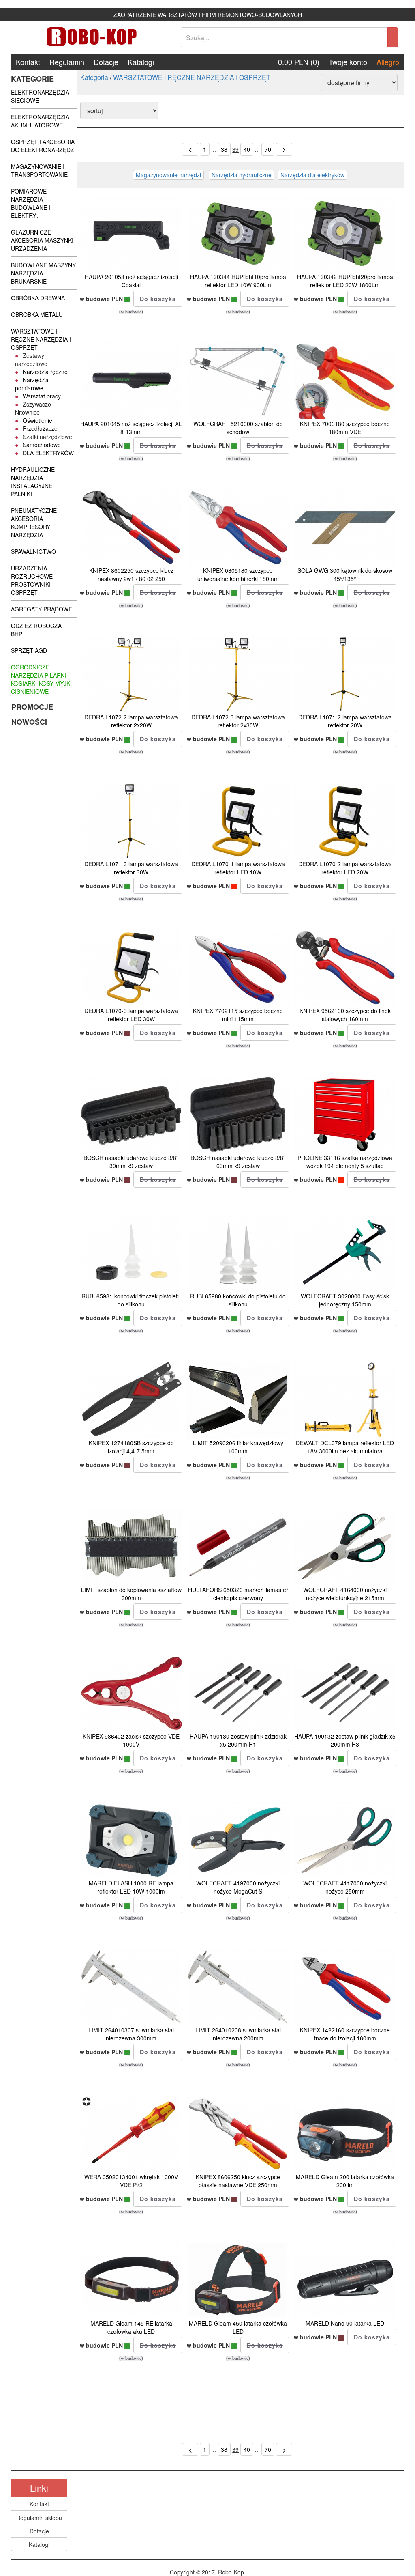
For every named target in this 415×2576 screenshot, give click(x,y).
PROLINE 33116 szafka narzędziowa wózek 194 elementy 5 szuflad (345, 1162)
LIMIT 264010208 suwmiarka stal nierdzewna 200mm (238, 2034)
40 (247, 149)
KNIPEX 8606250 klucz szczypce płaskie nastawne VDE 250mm (238, 2181)
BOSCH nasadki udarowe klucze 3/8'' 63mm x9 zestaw (238, 1162)
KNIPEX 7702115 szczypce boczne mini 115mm (238, 1015)
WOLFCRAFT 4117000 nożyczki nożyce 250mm (345, 1887)
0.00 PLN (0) (299, 62)
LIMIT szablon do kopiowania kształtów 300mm (131, 1594)
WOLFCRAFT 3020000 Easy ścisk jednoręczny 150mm (345, 1300)
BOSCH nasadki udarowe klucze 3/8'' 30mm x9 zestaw (131, 1162)
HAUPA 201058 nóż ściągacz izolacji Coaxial (131, 281)
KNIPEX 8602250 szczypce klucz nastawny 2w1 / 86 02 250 (131, 575)
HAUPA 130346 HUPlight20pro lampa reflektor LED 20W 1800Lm (345, 281)
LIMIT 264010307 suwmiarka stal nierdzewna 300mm (131, 2034)
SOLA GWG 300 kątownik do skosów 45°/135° (345, 575)
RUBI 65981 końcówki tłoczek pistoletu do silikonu (131, 1300)
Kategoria (94, 77)
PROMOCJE (32, 707)
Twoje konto (348, 62)
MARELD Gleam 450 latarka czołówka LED (238, 2327)
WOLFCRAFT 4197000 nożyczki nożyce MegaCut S (238, 1887)
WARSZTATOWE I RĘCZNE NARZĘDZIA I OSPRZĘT (192, 77)
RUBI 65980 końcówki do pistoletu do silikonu (238, 1300)
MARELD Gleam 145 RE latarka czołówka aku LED (131, 2327)
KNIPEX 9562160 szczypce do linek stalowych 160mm (345, 1015)
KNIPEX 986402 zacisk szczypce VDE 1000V (131, 1740)
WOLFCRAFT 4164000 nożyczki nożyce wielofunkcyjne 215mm (345, 1594)
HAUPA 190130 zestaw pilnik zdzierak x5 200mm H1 (238, 1740)
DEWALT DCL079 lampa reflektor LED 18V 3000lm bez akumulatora (345, 1447)
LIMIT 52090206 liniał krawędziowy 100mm (238, 1447)
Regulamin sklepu (39, 2518)
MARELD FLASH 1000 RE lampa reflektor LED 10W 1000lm (131, 1887)
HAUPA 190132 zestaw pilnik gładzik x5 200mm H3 (345, 1740)
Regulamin (67, 62)
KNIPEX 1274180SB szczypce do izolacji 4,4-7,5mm (131, 1447)
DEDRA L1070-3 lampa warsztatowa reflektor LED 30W (131, 1015)
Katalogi (141, 62)
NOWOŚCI (29, 722)
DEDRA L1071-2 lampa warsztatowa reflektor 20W (345, 721)
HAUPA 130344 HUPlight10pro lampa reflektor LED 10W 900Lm (238, 281)
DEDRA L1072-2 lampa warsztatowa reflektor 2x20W (131, 721)
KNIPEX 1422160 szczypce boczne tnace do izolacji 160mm (345, 2034)
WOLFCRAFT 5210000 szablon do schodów (238, 428)
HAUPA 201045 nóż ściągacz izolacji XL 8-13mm (131, 428)
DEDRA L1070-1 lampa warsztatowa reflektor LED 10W (238, 868)
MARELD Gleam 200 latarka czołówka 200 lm (345, 2181)
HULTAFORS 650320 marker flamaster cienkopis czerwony (238, 1594)
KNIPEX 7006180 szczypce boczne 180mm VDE (345, 428)
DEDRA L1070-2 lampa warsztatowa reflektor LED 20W (345, 868)
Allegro (388, 62)
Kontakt (28, 62)
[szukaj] (393, 37)
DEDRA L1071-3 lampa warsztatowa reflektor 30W (131, 868)
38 (224, 149)
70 (268, 149)
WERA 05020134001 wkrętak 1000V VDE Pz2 (131, 2181)
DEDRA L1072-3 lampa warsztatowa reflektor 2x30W (238, 721)
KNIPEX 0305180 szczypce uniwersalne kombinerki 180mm (238, 575)
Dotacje (106, 62)
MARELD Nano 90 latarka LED (345, 2323)
